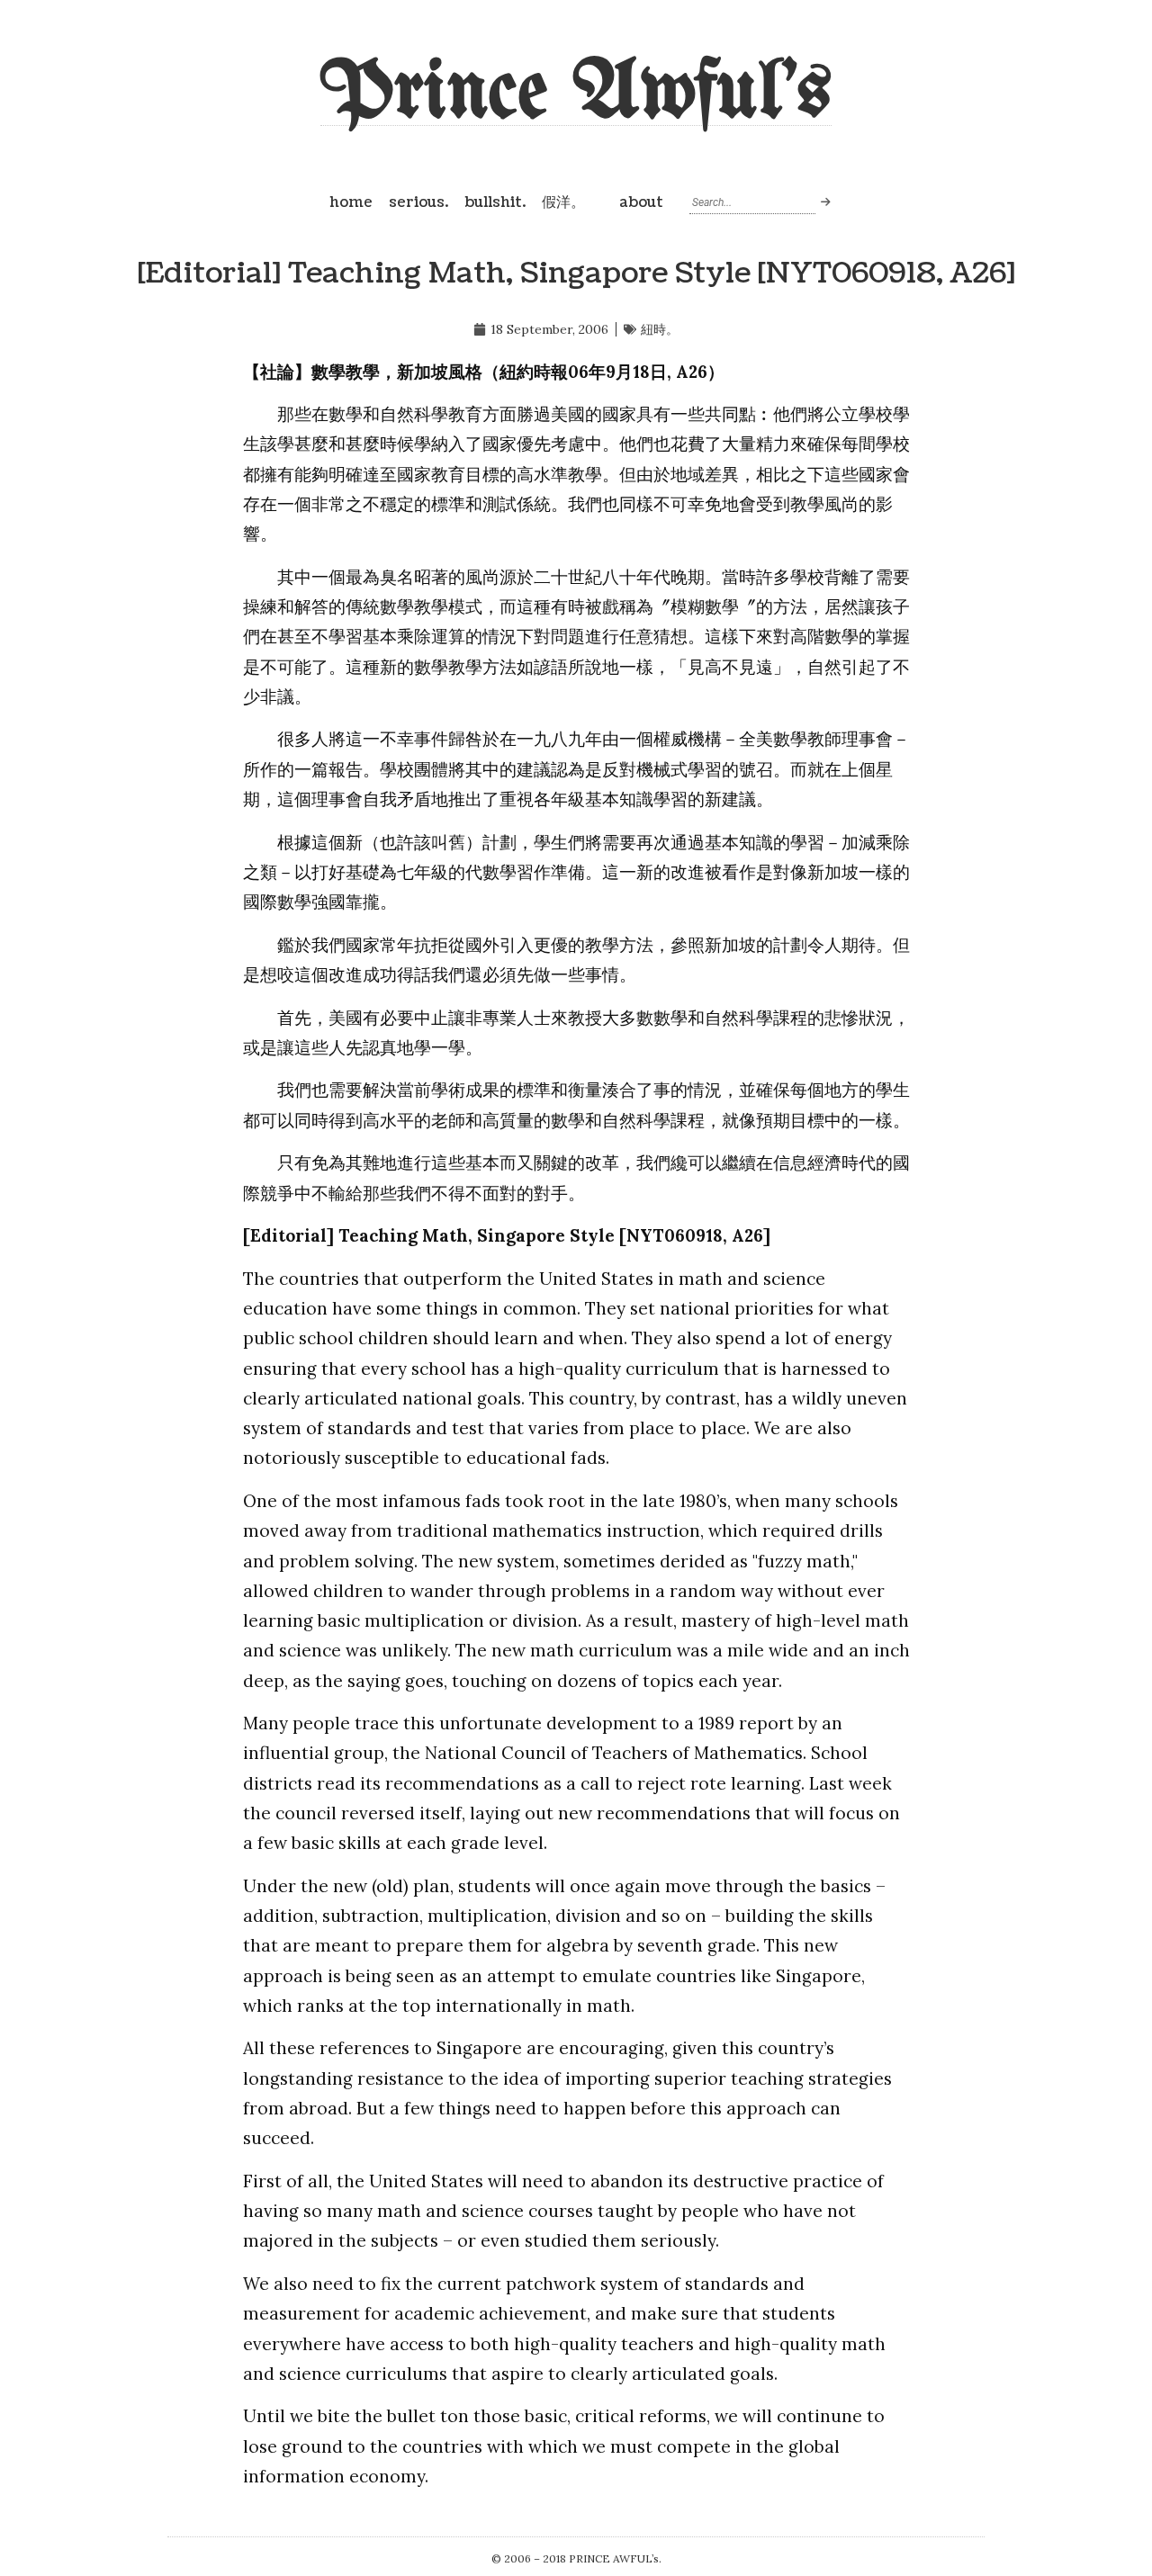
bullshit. (495, 202)
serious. (418, 202)
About (641, 202)
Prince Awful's (576, 94)
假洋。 (563, 202)
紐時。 (660, 329)
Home (351, 202)
